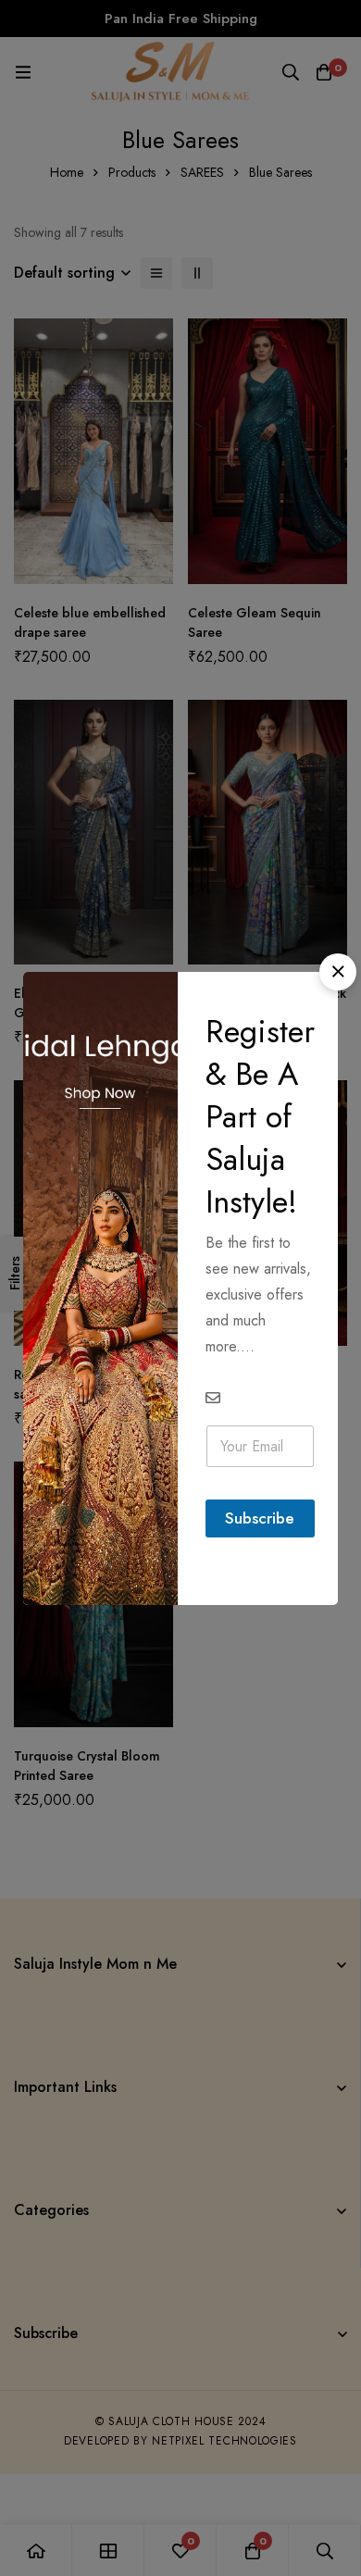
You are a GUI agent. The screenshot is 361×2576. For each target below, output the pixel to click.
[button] (338, 972)
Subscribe (260, 1518)
